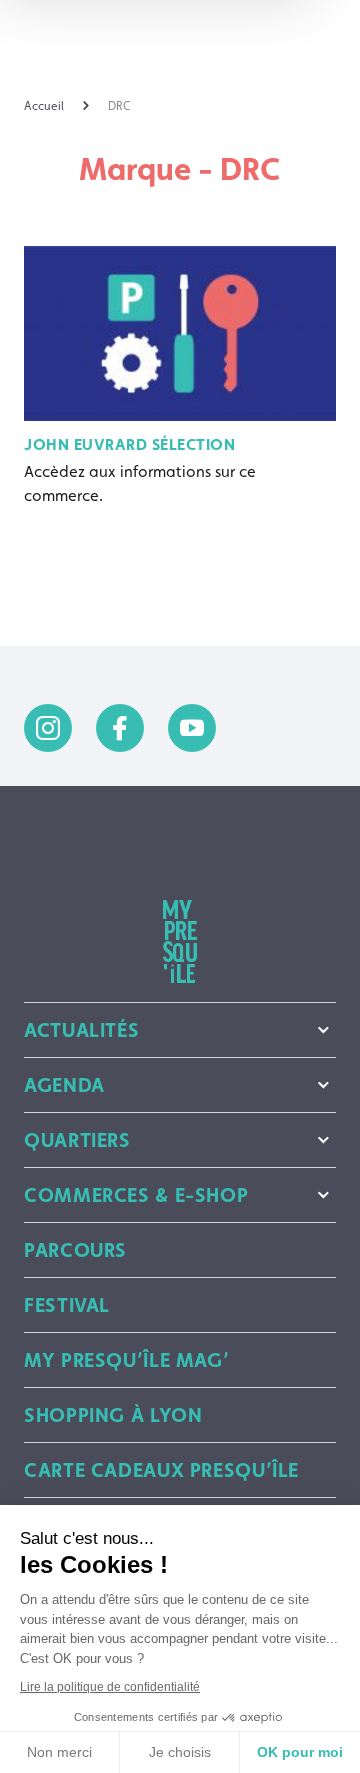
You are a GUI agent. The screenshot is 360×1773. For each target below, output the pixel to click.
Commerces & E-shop (136, 1195)
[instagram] (48, 728)
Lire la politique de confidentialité (110, 1687)
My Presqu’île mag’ (126, 1360)
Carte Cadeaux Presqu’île (161, 1470)
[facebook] (120, 728)
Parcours (75, 1250)
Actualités (81, 1030)
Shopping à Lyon (113, 1415)
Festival (67, 1305)
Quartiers (77, 1140)
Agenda (64, 1085)
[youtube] (192, 728)
